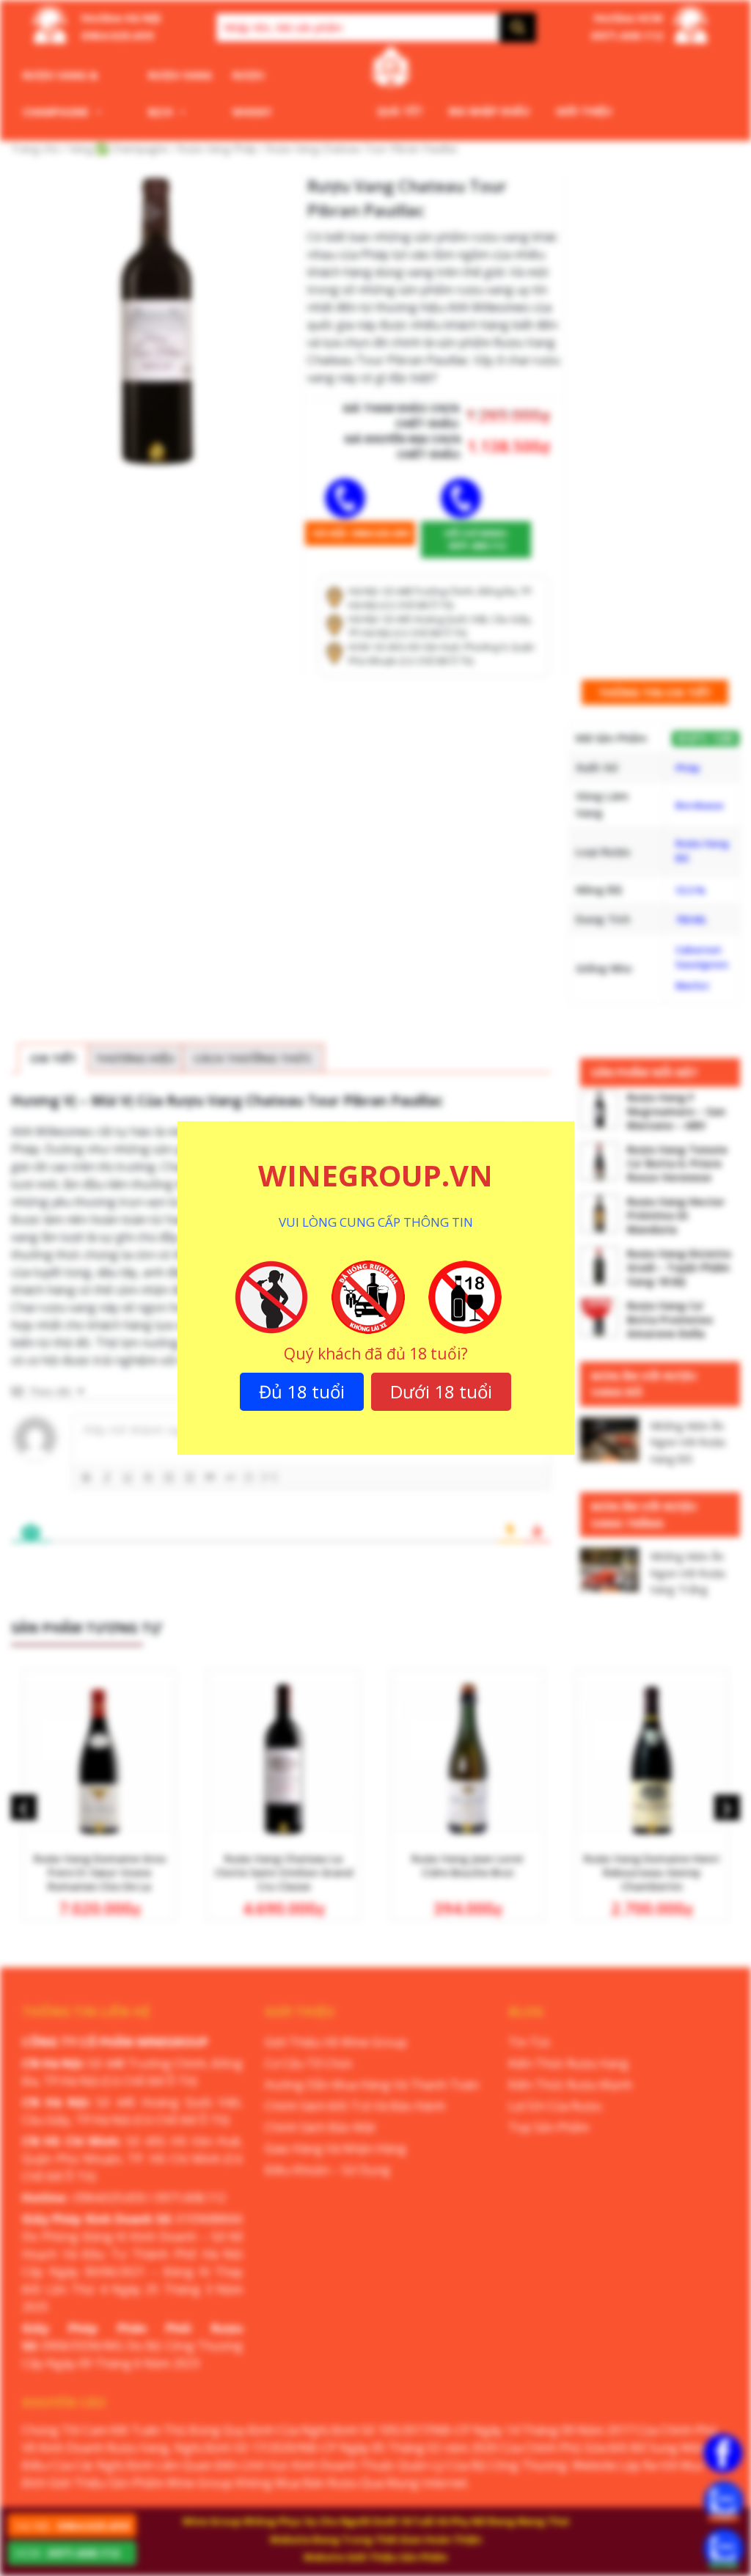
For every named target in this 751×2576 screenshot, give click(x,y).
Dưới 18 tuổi (441, 1391)
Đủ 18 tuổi (302, 1391)
